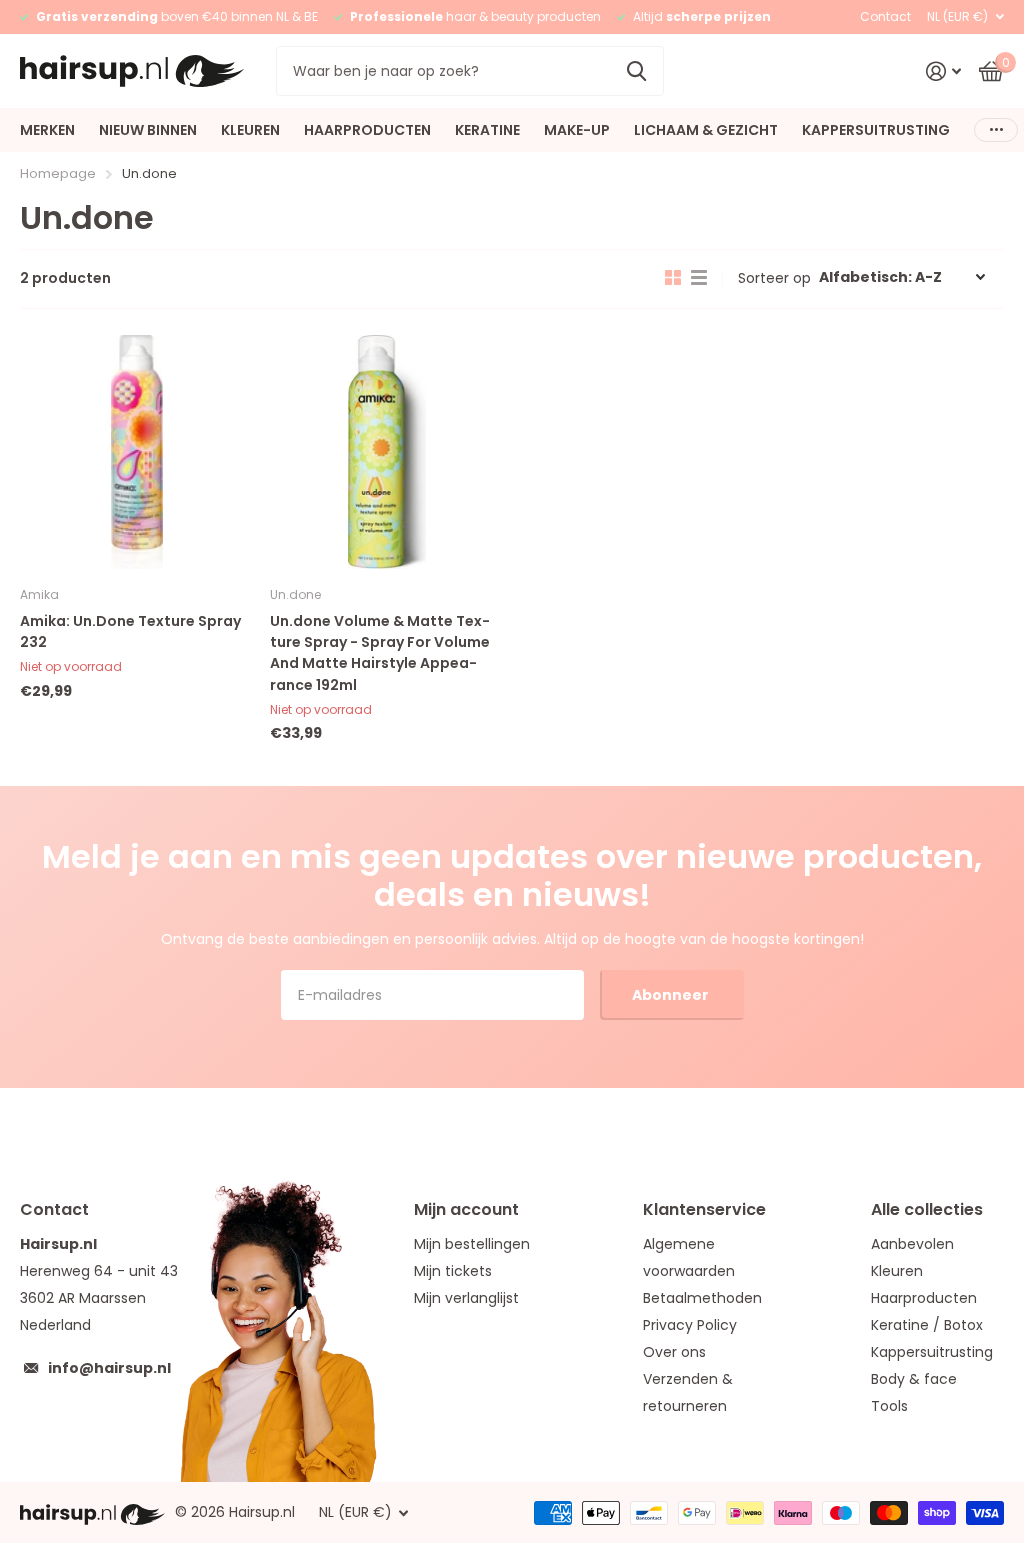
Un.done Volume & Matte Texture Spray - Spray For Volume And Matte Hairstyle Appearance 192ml (380, 653)
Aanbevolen (912, 1244)
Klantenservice (704, 1209)
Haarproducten (924, 1298)
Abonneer (672, 995)
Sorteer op (774, 278)
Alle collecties (927, 1209)
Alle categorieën (47, 130)
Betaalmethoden (702, 1298)
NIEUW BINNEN (148, 130)
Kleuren (897, 1271)
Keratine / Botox (927, 1325)
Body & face (914, 1379)
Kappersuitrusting (932, 1352)
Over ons (674, 1352)
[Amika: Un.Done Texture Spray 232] (137, 452)
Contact (885, 16)
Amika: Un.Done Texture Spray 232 (130, 631)
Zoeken (636, 71)
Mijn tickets (453, 1271)
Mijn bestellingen (472, 1244)
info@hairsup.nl (109, 1368)
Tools (889, 1406)
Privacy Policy (690, 1325)
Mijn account (466, 1209)
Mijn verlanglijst (466, 1298)
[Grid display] (673, 278)
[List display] (699, 278)
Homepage (58, 173)
